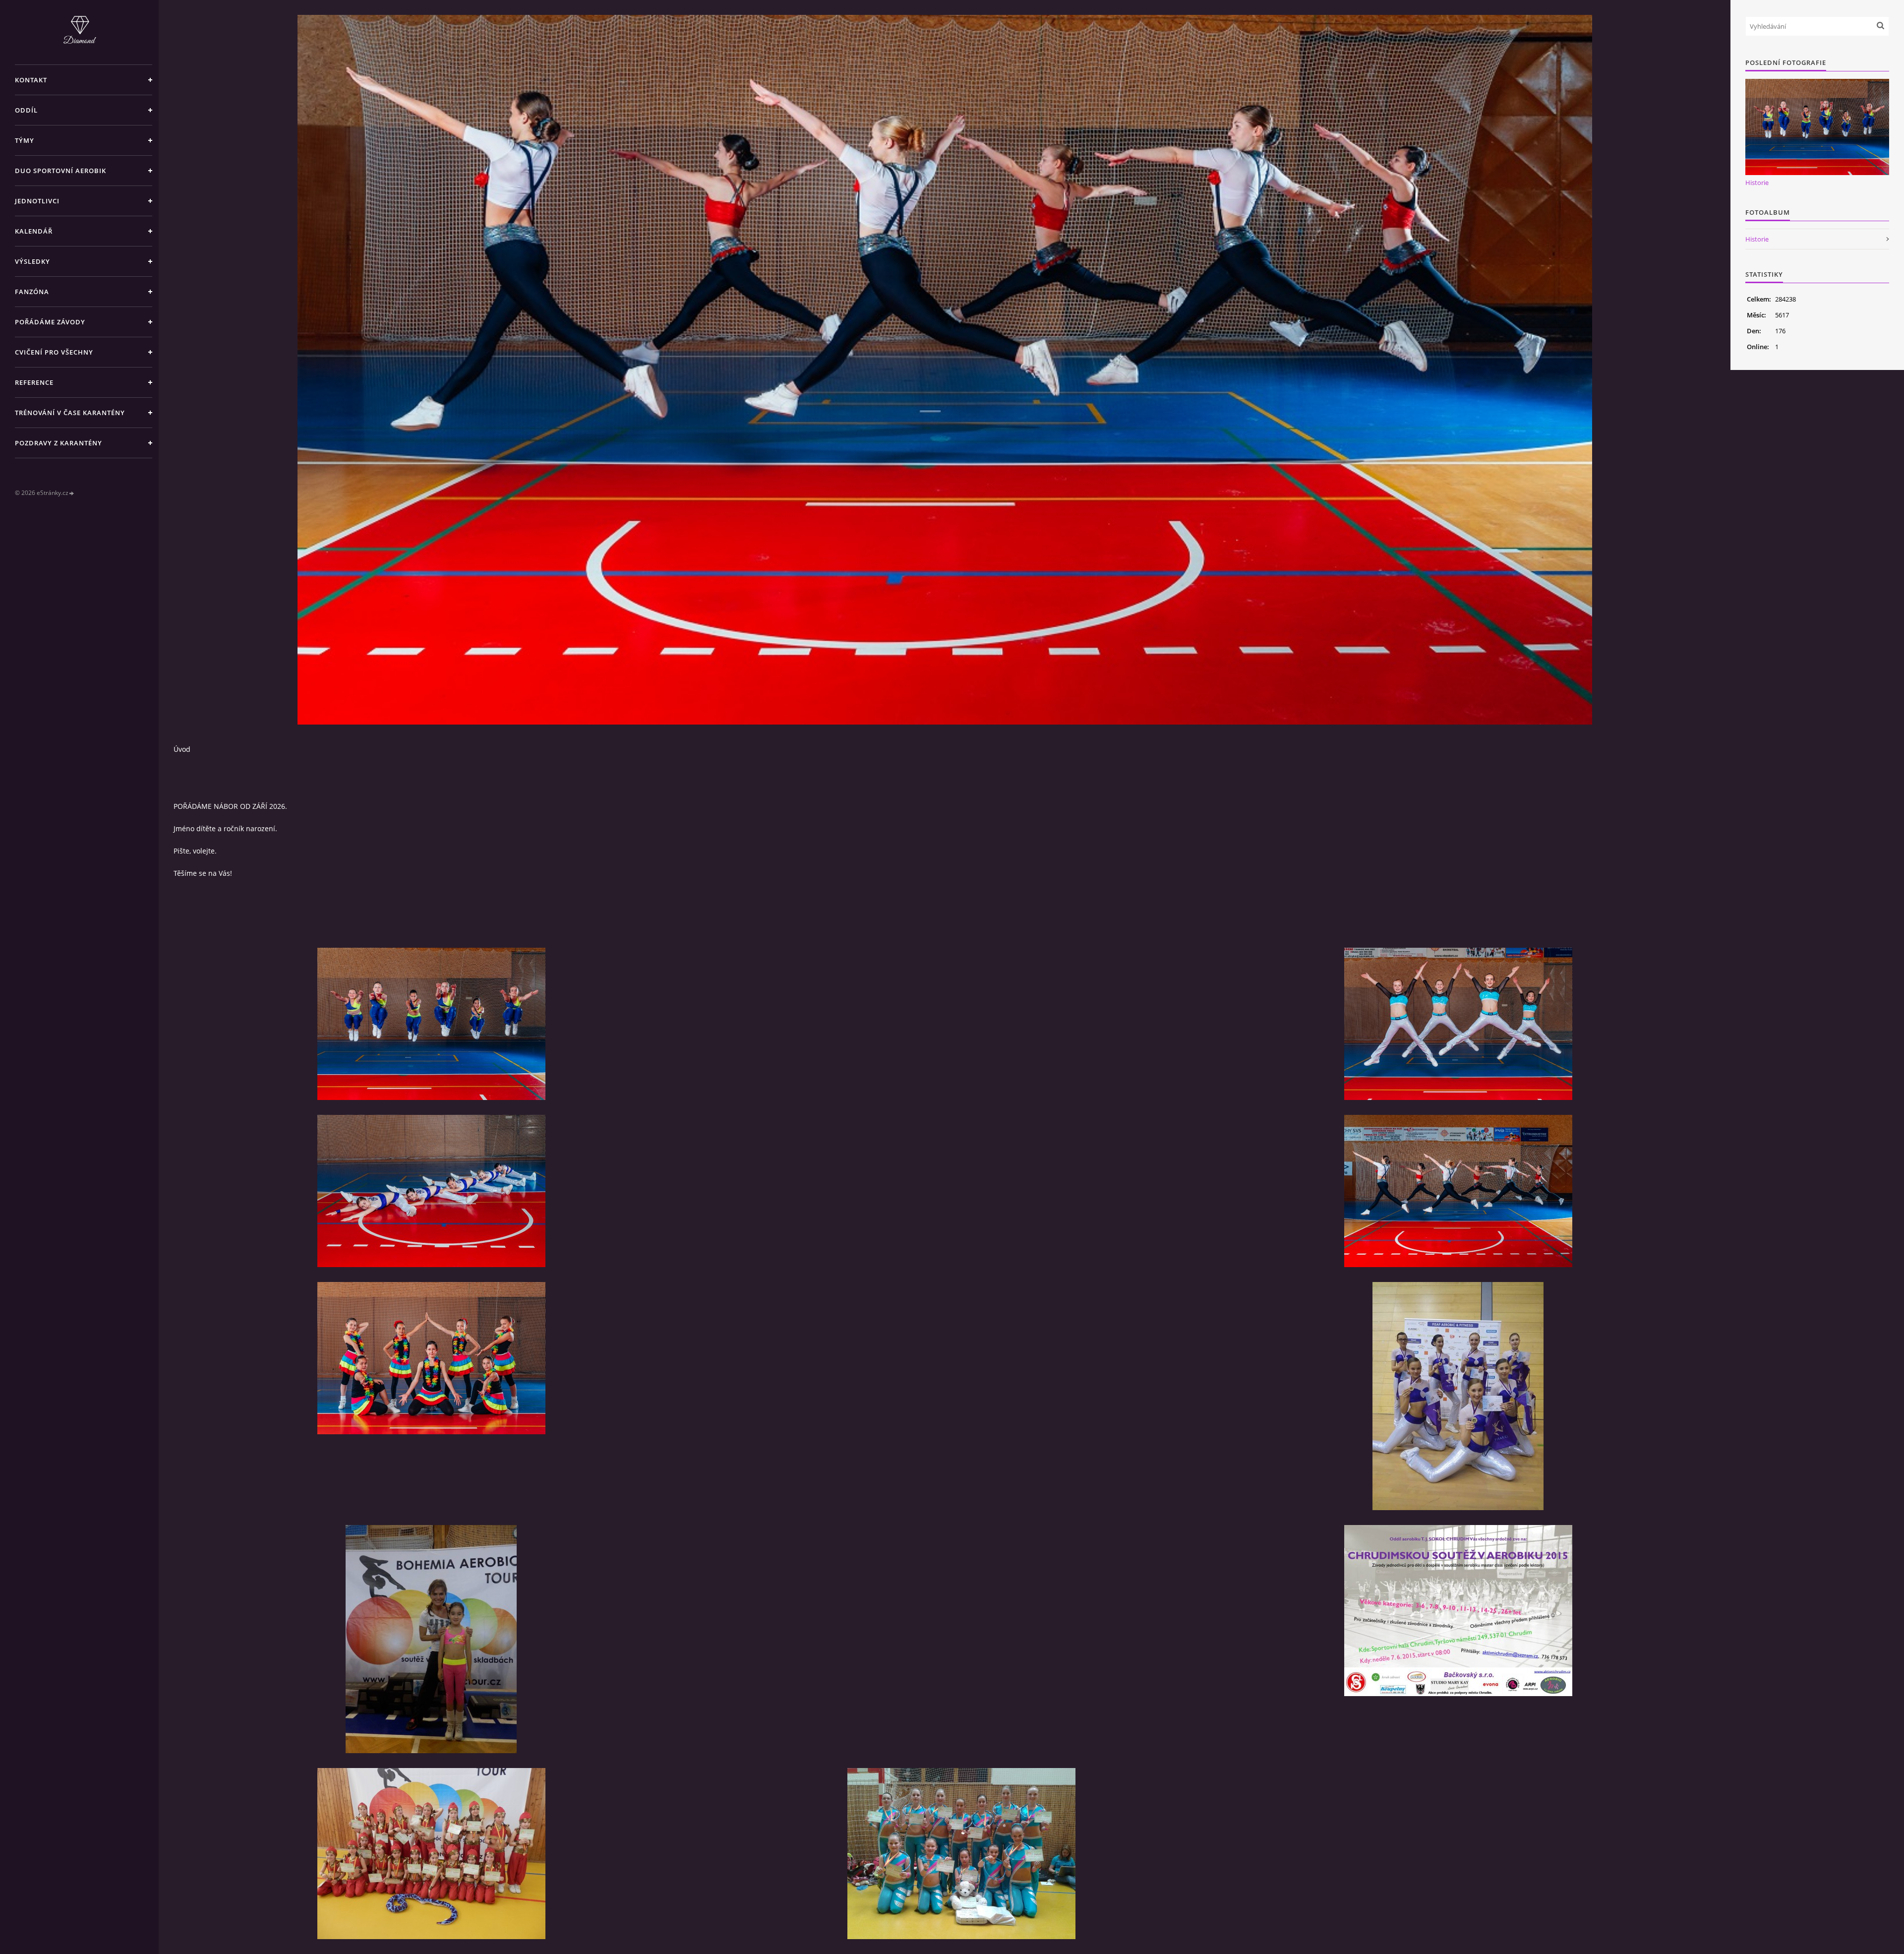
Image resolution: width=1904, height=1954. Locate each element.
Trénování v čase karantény (70, 413)
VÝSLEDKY (32, 261)
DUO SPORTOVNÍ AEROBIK (60, 171)
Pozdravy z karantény (59, 443)
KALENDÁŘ (34, 231)
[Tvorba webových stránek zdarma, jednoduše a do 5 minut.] (72, 493)
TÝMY (25, 140)
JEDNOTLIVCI (37, 201)
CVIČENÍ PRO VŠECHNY (54, 352)
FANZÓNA (32, 292)
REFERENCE (34, 382)
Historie (1757, 183)
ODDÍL (26, 110)
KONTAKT (31, 80)
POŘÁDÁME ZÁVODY (50, 322)
